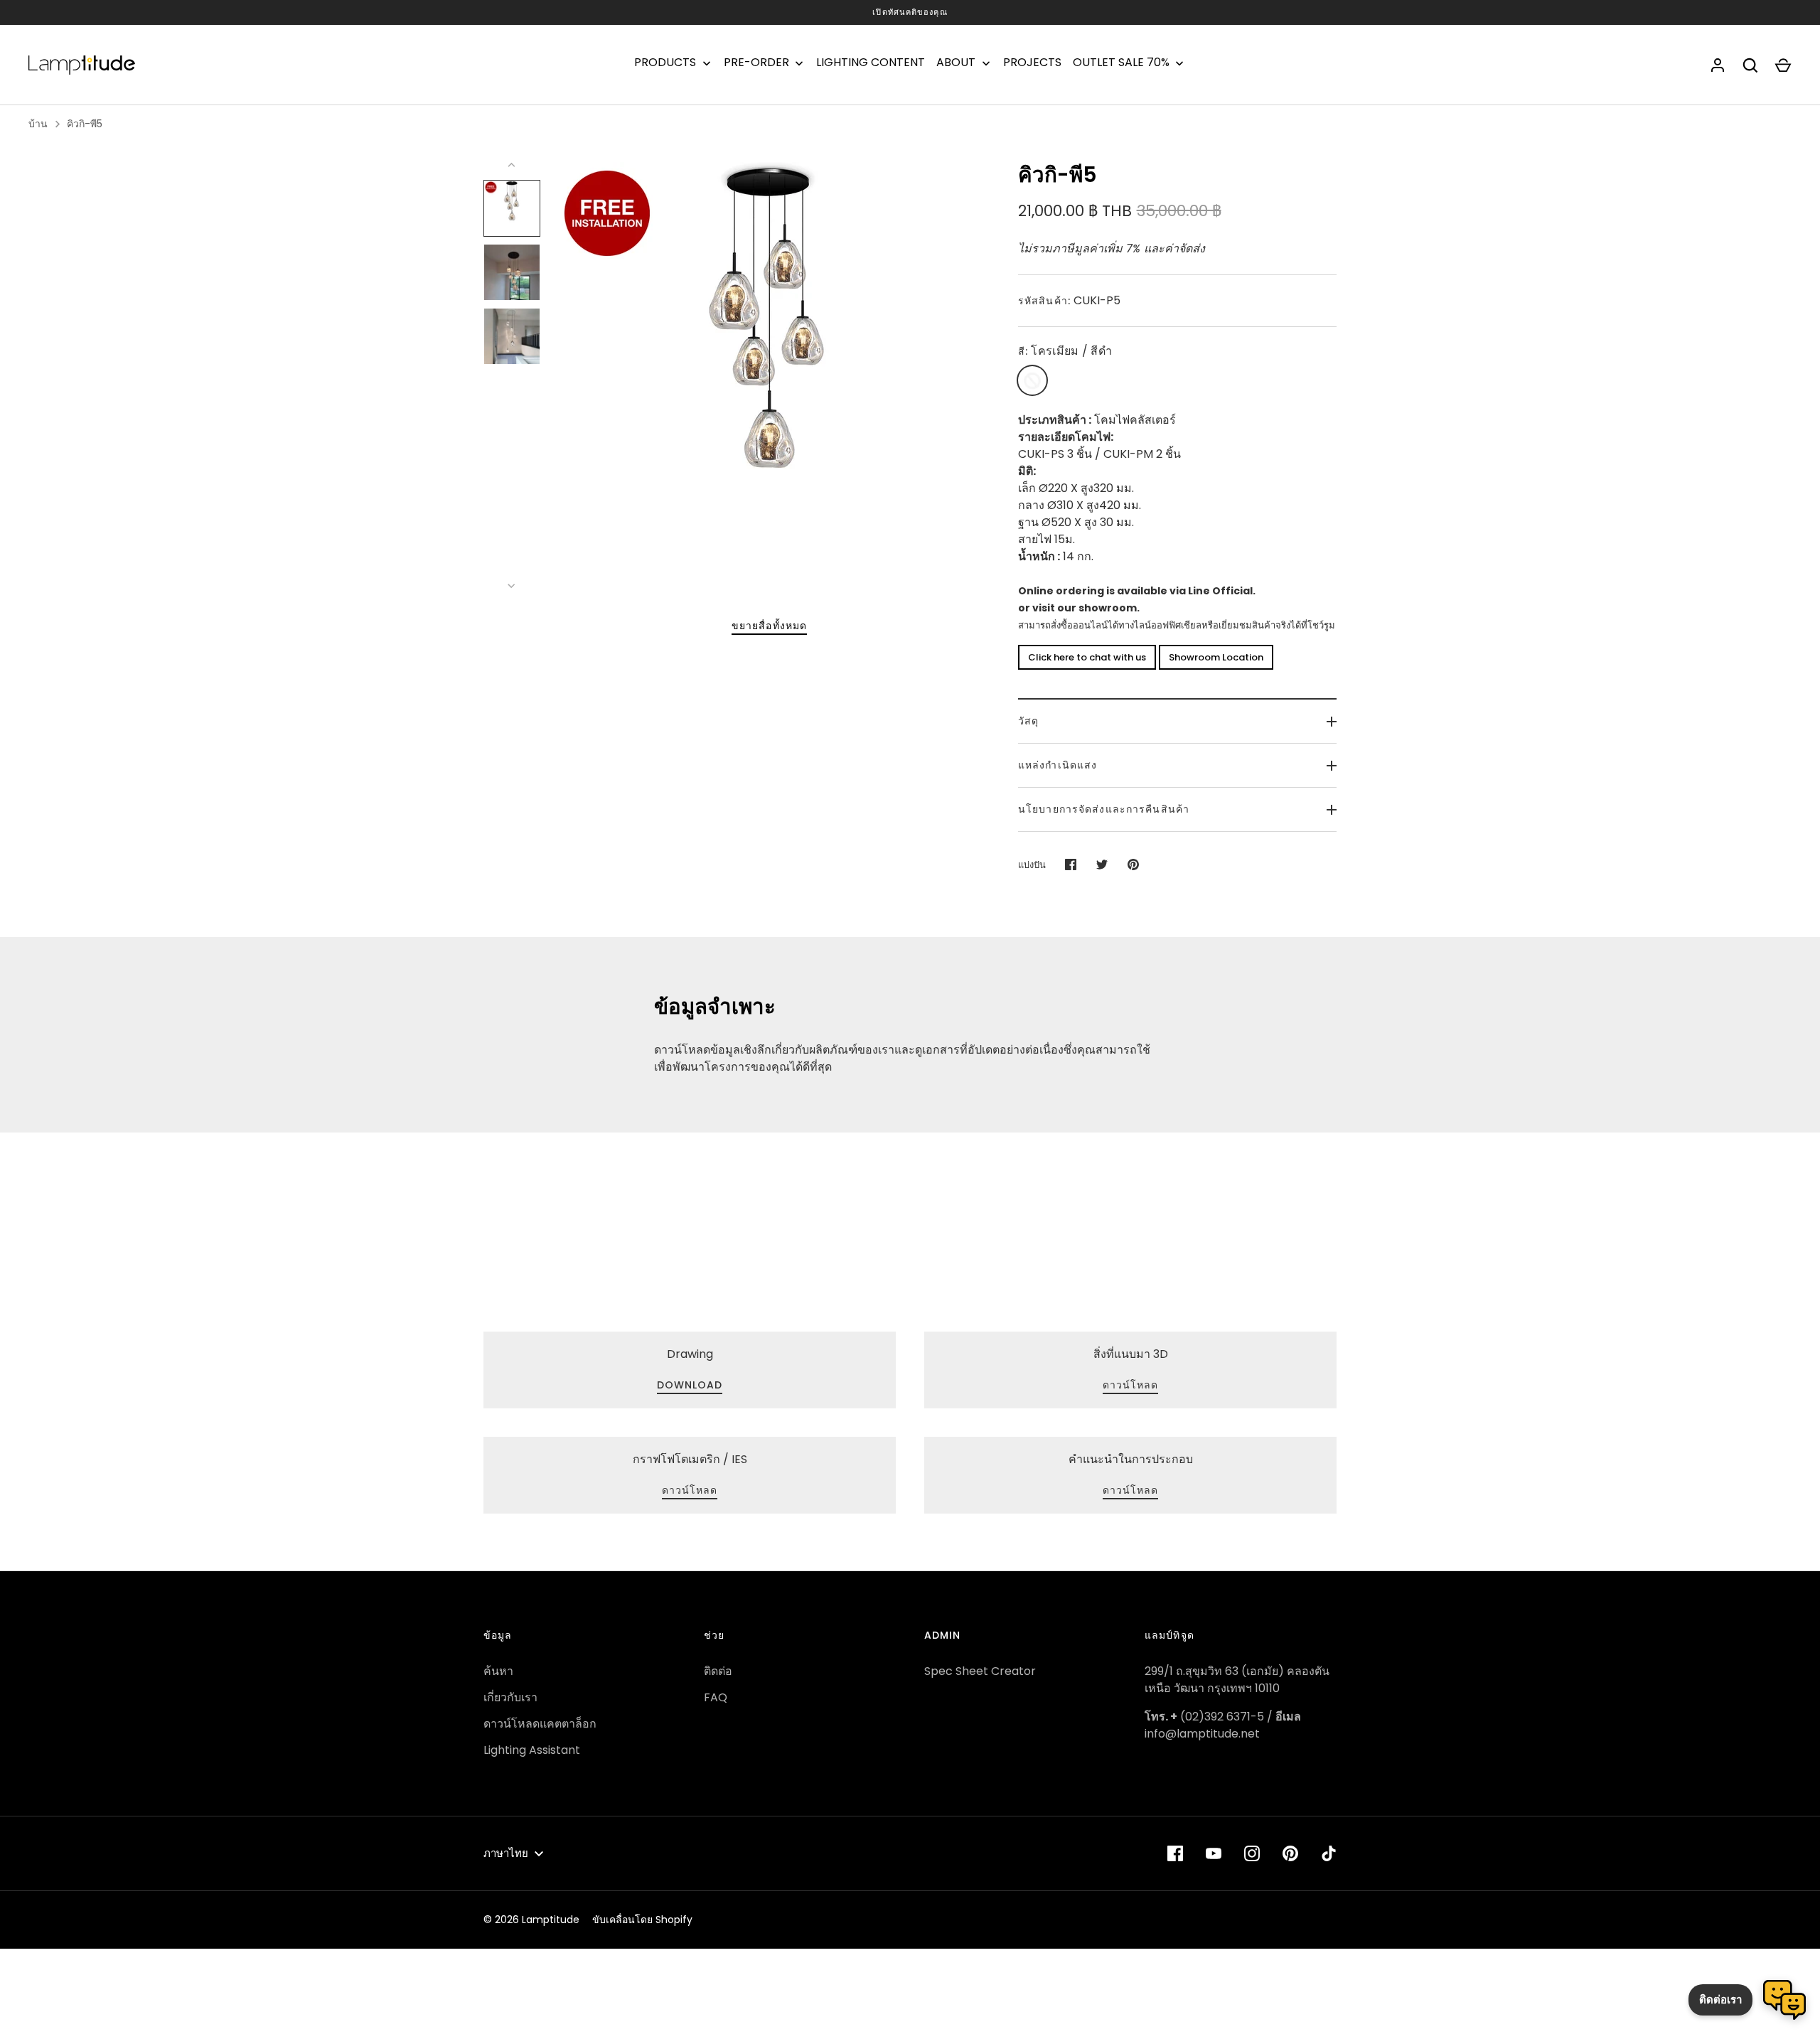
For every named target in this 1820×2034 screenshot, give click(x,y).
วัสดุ (1028, 721)
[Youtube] (1214, 1853)
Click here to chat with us (1087, 657)
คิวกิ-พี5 (85, 124)
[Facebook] (1175, 1853)
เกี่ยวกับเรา (510, 1697)
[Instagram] (1252, 1853)
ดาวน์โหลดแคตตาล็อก (540, 1724)
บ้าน (38, 124)
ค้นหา (498, 1671)
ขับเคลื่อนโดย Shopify (642, 1920)
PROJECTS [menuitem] (1032, 63)
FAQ (716, 1697)
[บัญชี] (1718, 65)
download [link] (690, 1385)
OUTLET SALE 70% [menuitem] (1121, 63)
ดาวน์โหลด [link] (1131, 1385)
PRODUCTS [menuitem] (665, 63)
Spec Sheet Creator (980, 1671)
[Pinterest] (1290, 1853)
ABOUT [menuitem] (956, 63)
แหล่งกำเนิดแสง (1058, 765)
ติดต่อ (718, 1671)
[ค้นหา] (1750, 65)
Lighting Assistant (532, 1750)
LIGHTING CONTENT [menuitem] (871, 63)
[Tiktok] (1329, 1853)
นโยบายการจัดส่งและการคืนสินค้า (1104, 809)
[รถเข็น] (1783, 65)
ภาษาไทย (506, 1853)
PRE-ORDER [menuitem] (756, 63)
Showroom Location (1216, 657)
